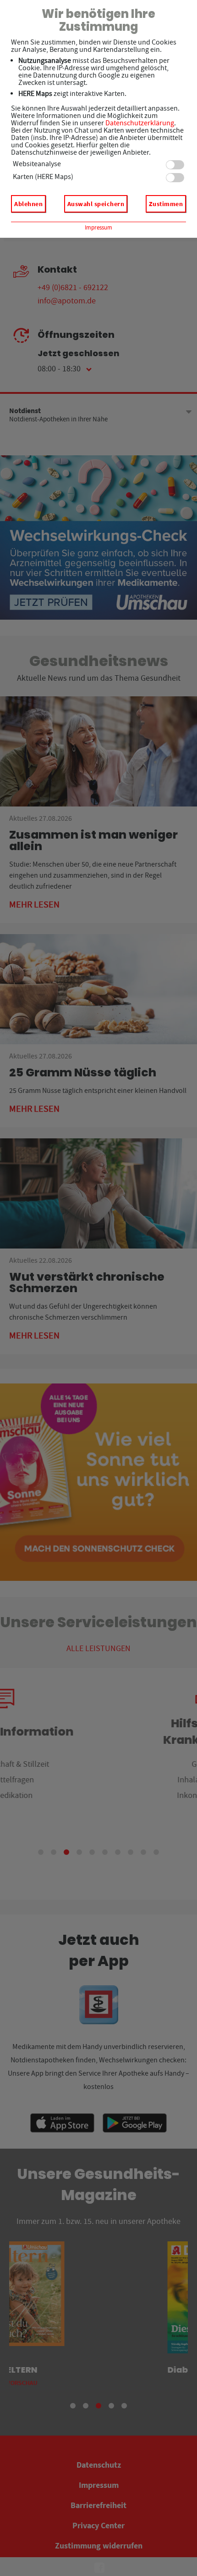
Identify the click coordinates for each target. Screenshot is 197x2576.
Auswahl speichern (96, 204)
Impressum (98, 227)
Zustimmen (166, 204)
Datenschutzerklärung (140, 123)
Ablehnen (28, 204)
